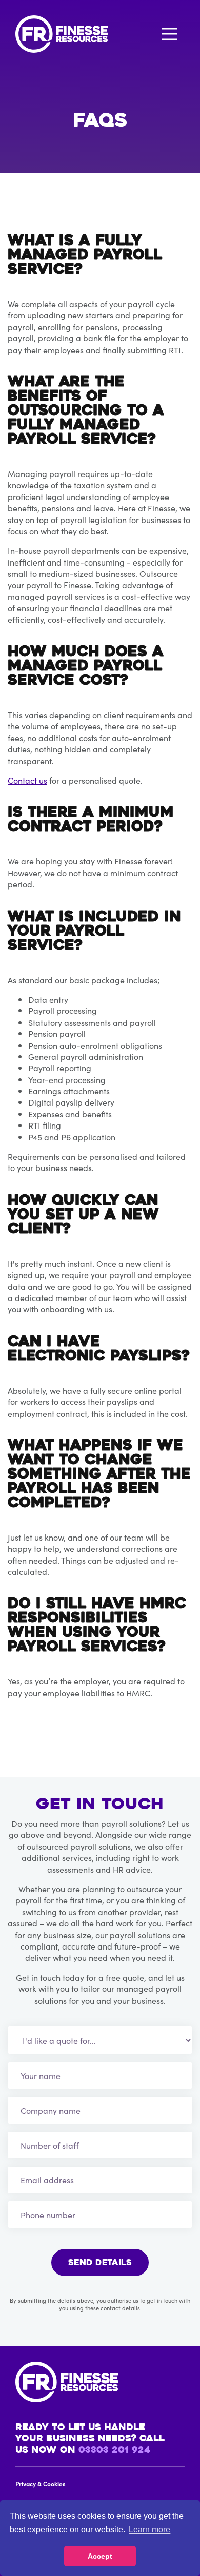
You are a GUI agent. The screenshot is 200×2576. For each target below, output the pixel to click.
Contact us (27, 780)
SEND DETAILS (100, 2263)
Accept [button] (100, 2556)
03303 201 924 (114, 2451)
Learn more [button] (149, 2530)
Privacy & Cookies (41, 2484)
